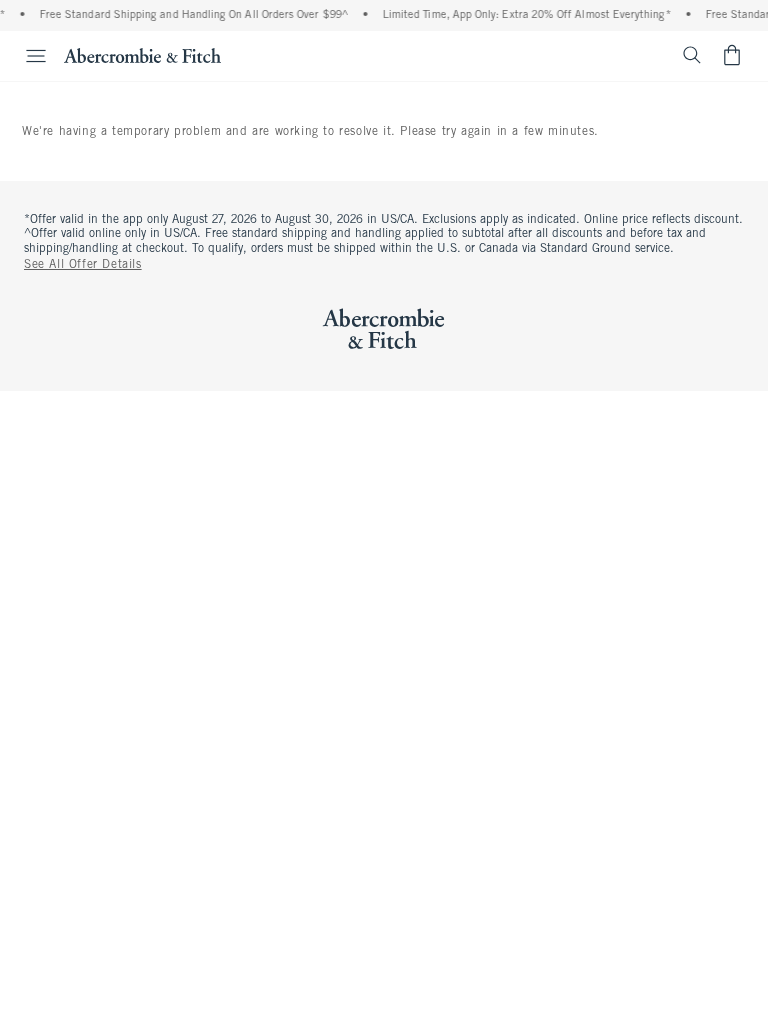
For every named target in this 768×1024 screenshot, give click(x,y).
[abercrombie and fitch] (142, 55)
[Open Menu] (26, 56)
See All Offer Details (83, 265)
